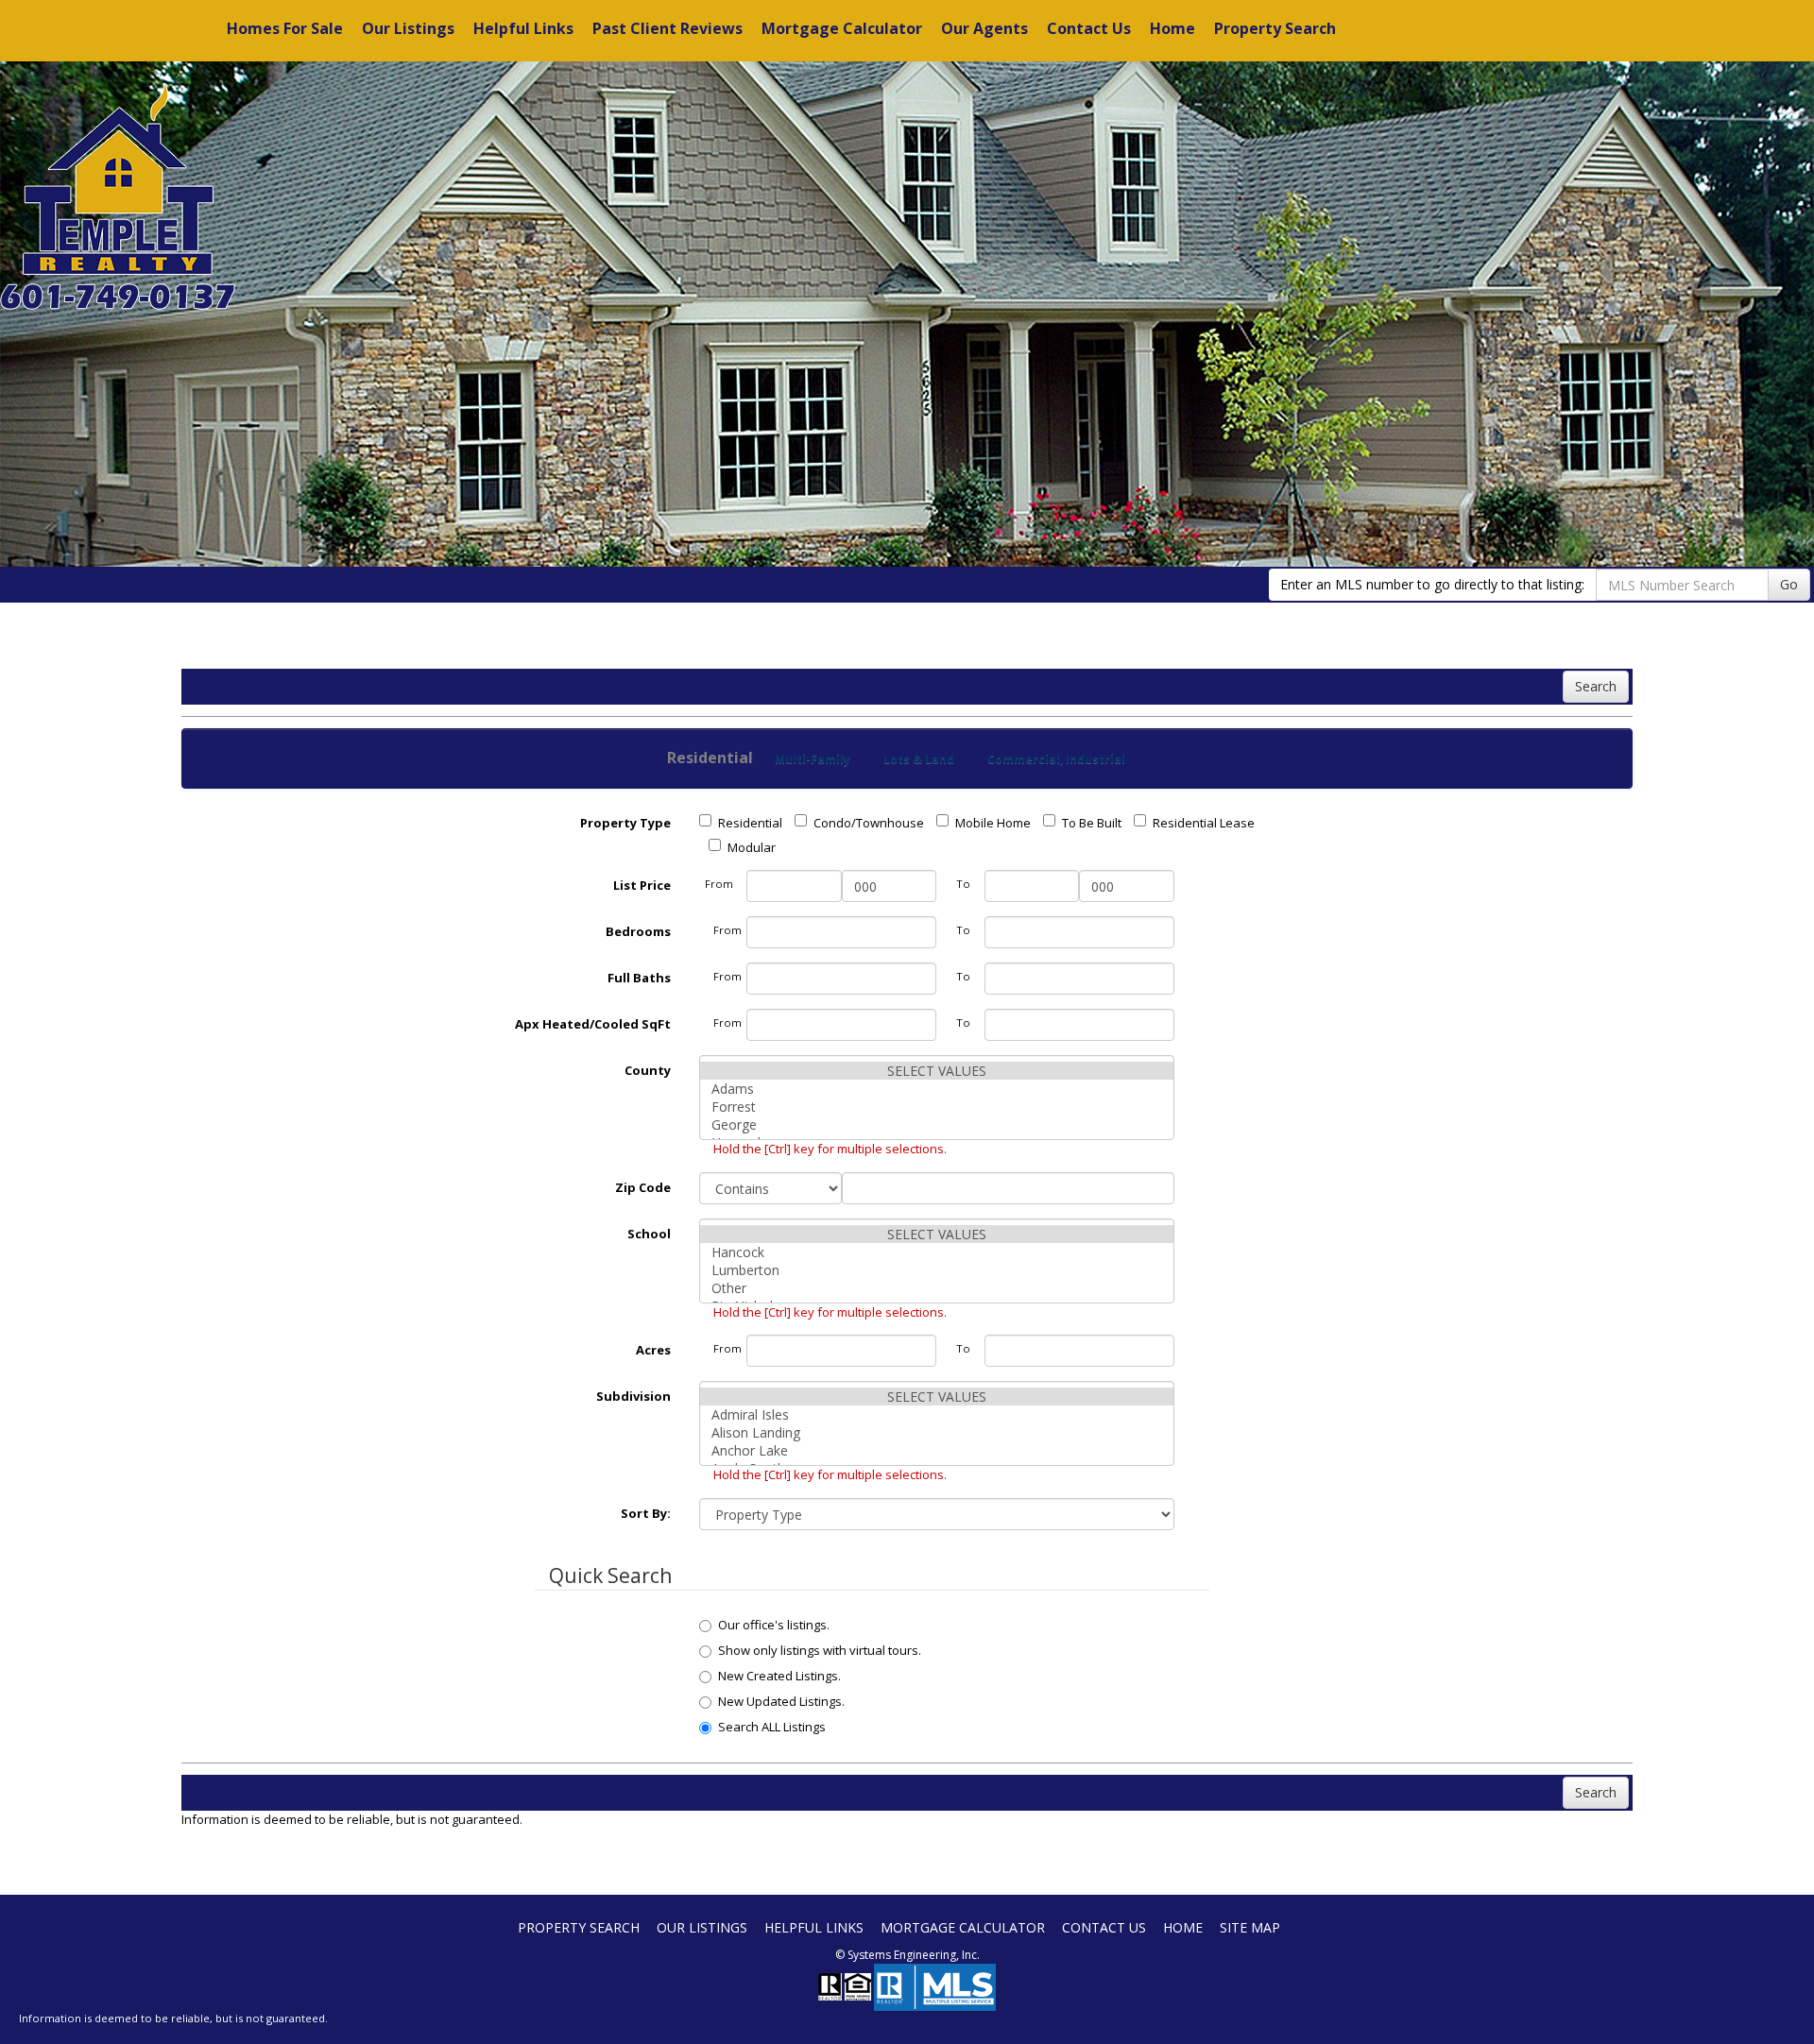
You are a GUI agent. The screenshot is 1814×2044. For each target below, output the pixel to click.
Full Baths (639, 978)
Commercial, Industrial (1056, 759)
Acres (653, 1350)
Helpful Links (523, 28)
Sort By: (646, 1513)
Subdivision (633, 1396)
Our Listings (408, 28)
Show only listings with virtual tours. (820, 1650)
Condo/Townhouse (869, 823)
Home (1172, 28)
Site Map (1250, 1927)
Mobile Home (993, 823)
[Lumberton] (937, 1270)
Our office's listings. (774, 1625)
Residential (750, 823)
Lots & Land (919, 759)
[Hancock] (937, 1252)
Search (1596, 686)
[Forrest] (937, 1107)
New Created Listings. (779, 1676)
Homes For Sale (285, 28)
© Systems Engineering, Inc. (907, 1955)
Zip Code (643, 1187)
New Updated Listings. (781, 1701)
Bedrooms (638, 931)
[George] (937, 1124)
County (648, 1070)
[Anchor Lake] (937, 1450)
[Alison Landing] (937, 1432)
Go (1789, 584)
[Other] (937, 1288)
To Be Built (1092, 823)
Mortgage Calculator (842, 28)
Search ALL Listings (772, 1727)
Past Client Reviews (667, 28)
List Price (642, 885)
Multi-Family (813, 759)
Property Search (1275, 28)
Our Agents (984, 28)
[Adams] (937, 1089)
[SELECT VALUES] (937, 1071)
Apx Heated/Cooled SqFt (593, 1024)
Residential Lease (1204, 823)
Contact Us (1089, 28)
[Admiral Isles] (937, 1414)
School (649, 1234)
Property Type (625, 823)
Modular (752, 847)
